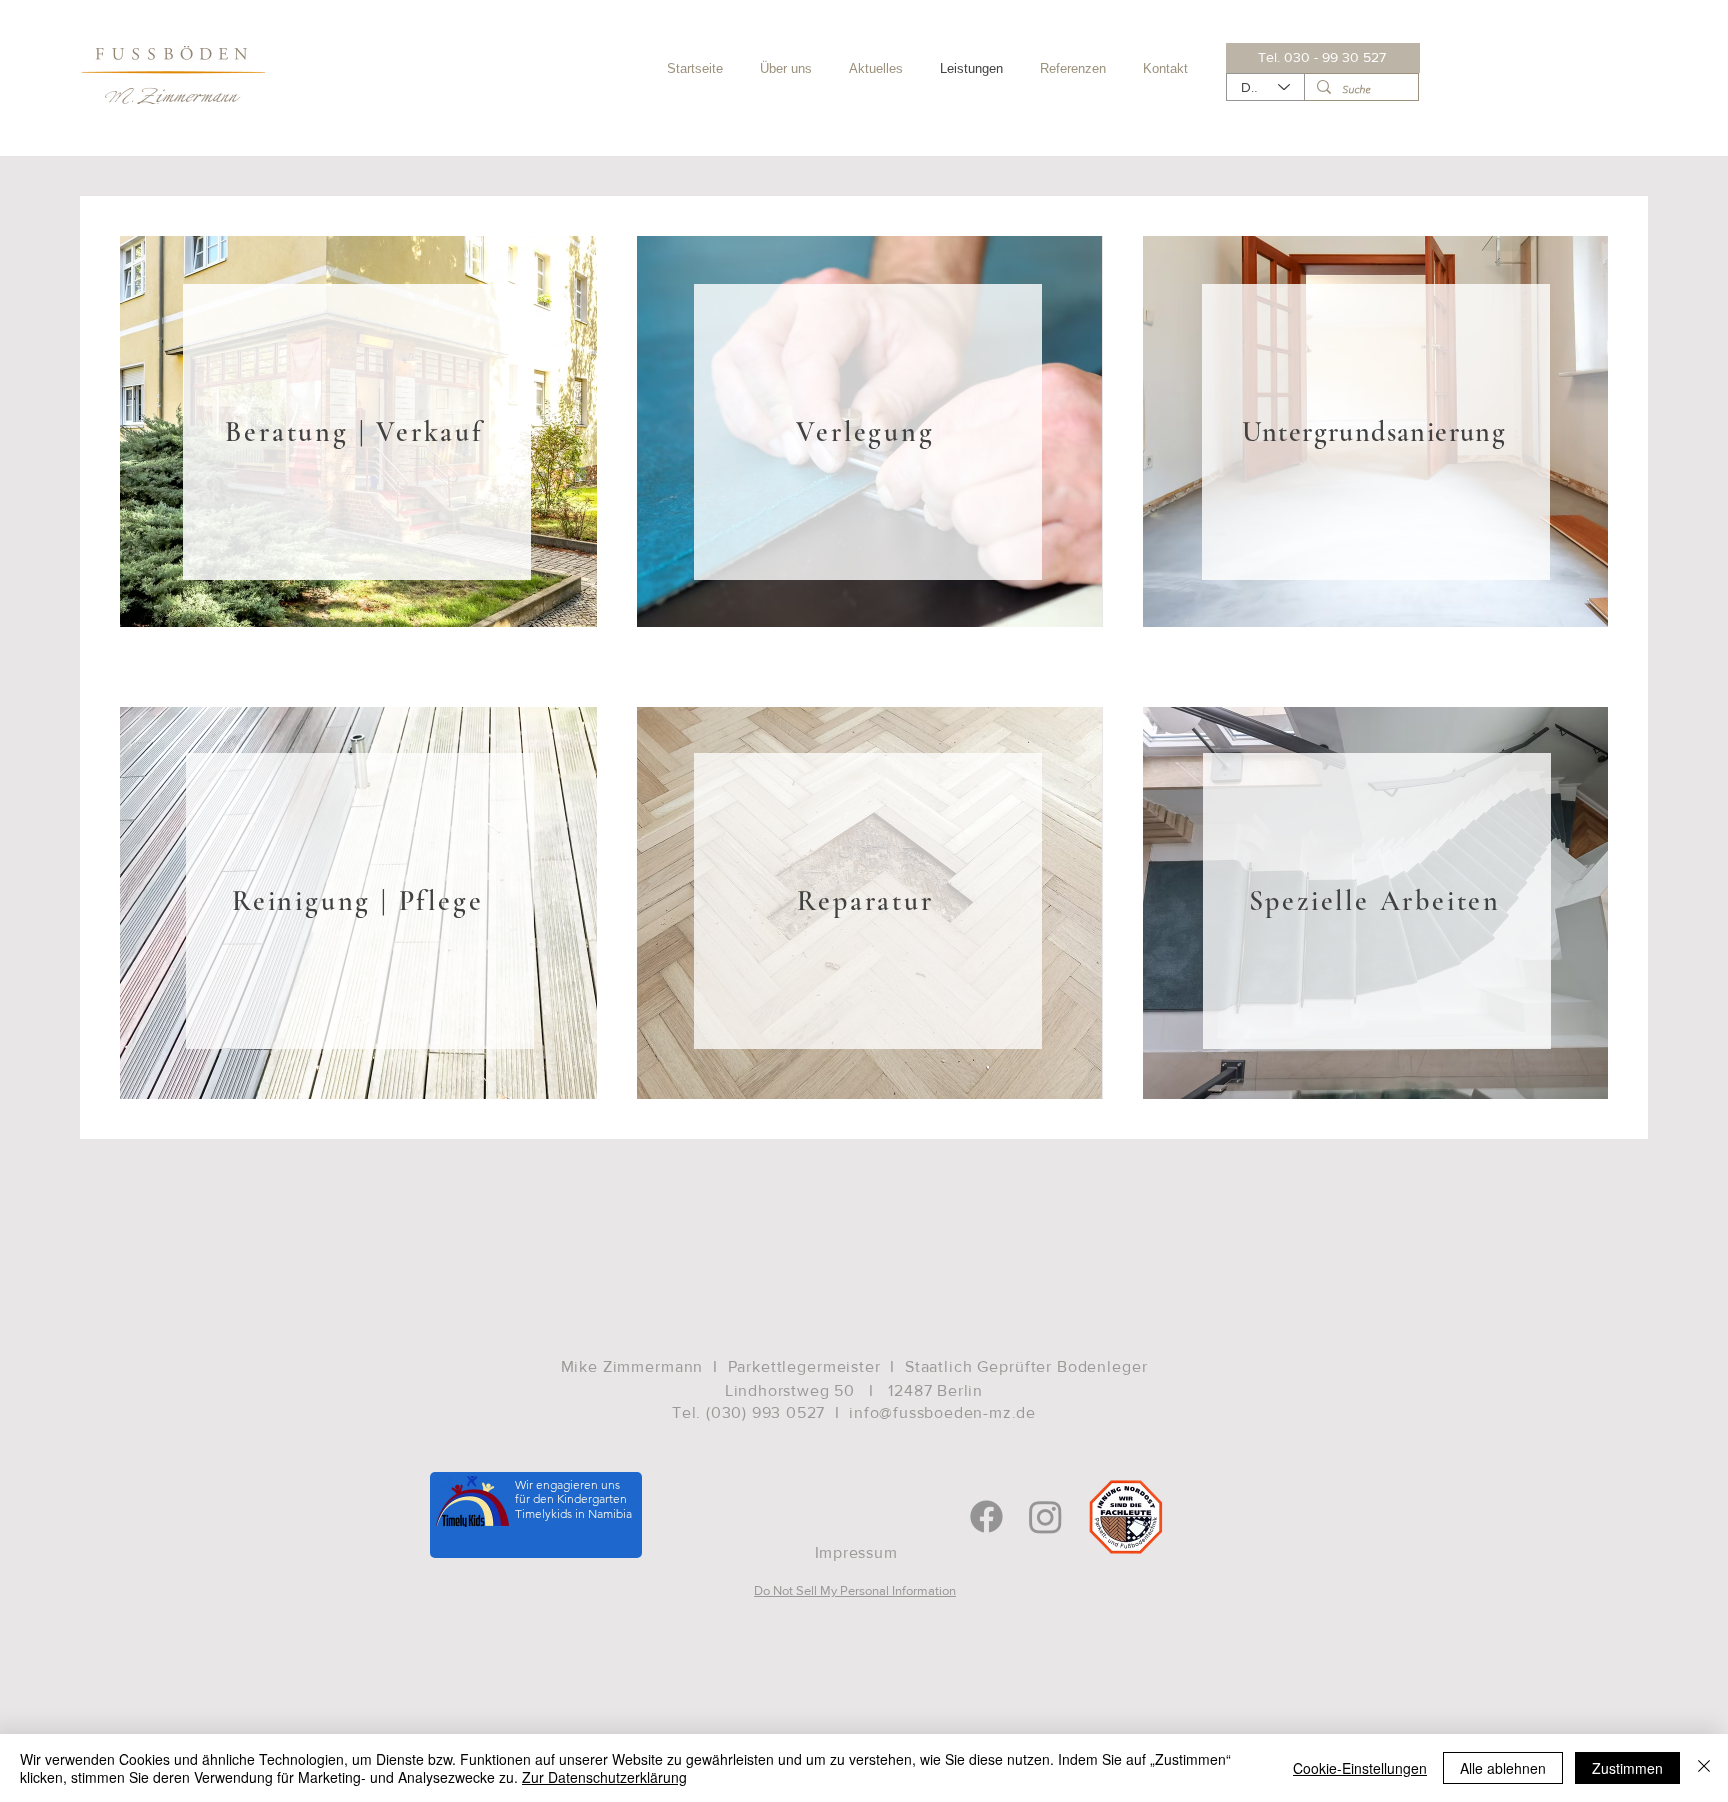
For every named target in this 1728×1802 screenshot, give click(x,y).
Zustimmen (1627, 1768)
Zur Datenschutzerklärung (604, 1777)
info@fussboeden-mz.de (942, 1412)
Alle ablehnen (1503, 1768)
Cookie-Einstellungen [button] (1360, 1768)
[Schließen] (1704, 1768)
